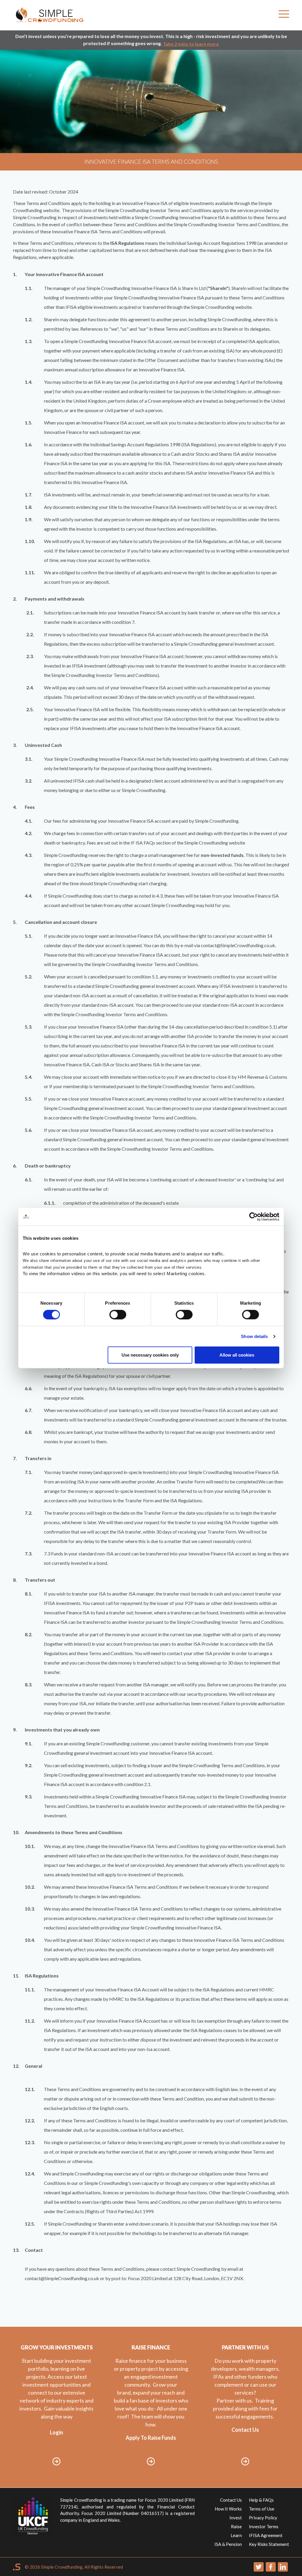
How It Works (228, 2509)
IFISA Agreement (266, 2535)
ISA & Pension (228, 2544)
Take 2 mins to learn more (191, 44)
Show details (254, 1336)
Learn (236, 2535)
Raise (236, 2526)
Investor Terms (264, 2526)
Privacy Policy (263, 2518)
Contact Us (231, 2500)
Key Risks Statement (269, 2544)
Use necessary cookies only (150, 1355)
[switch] (118, 1314)
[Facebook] (271, 2567)
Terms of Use (262, 2509)
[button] (284, 15)
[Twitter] (259, 2567)
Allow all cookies (237, 1355)
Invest (236, 2518)
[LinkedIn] (283, 2567)
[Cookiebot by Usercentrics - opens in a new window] (253, 1216)
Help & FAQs (261, 2500)
